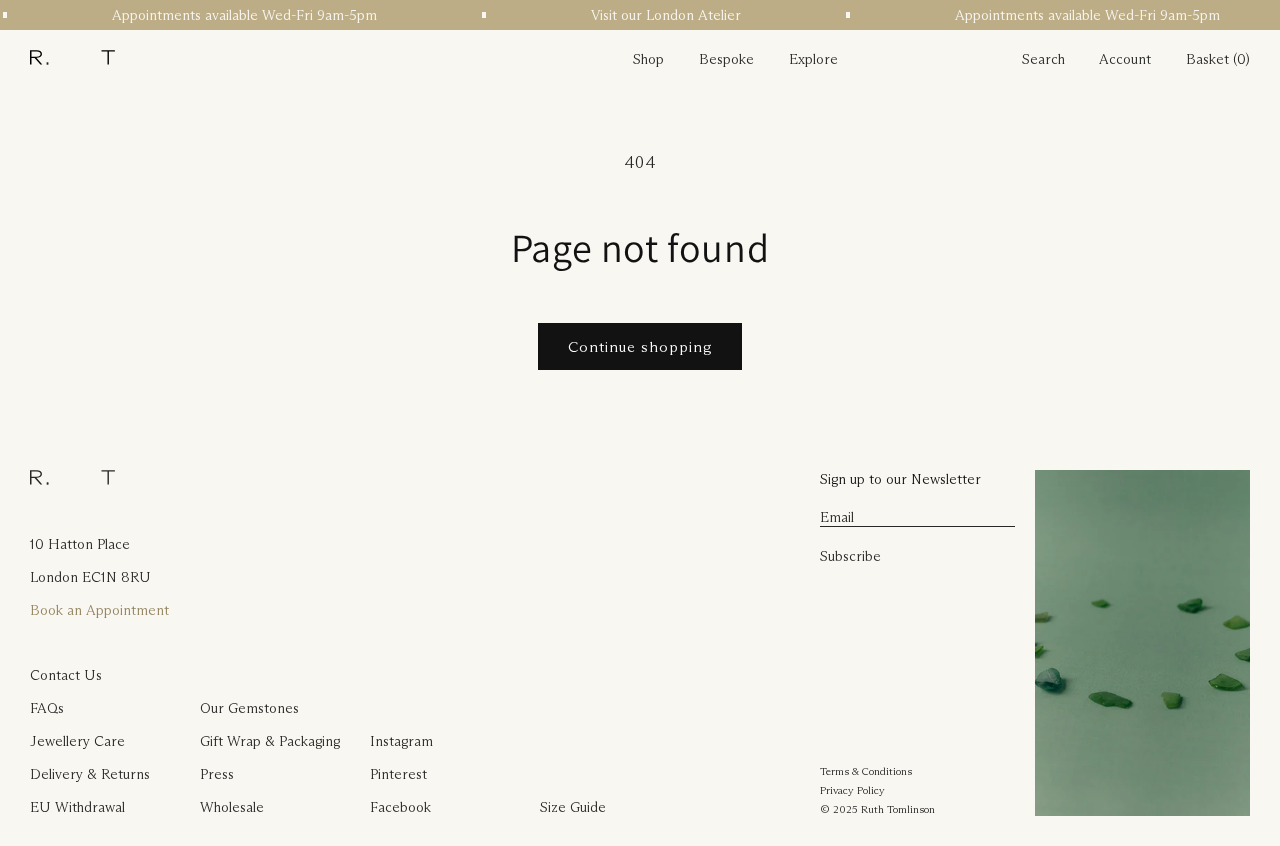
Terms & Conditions (866, 771)
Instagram (401, 741)
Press (217, 774)
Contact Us (66, 675)
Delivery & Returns (90, 774)
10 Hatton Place (80, 544)
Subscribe (850, 556)
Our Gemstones (249, 708)
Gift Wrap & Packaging (270, 741)
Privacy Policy (852, 790)
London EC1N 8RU (90, 577)
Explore (813, 59)
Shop (648, 59)
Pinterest (398, 774)
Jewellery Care (77, 741)
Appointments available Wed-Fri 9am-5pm (241, 15)
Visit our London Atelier (663, 15)
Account (1125, 59)
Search (1043, 59)
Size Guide (573, 807)
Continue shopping (640, 346)
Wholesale (232, 807)
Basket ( (1211, 59)
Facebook (400, 807)
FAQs (47, 708)
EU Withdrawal (77, 807)
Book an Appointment (99, 610)
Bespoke (726, 59)
